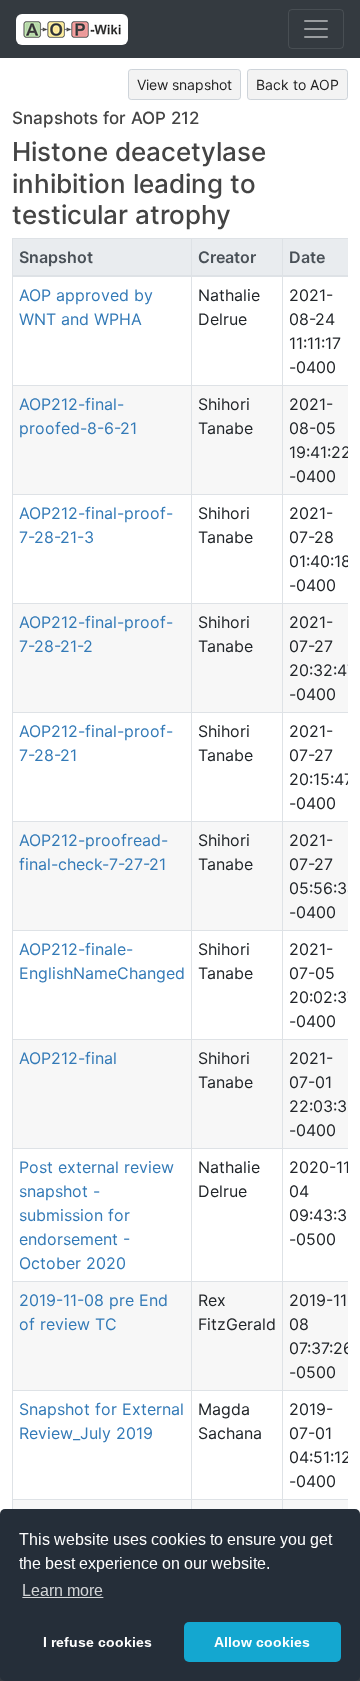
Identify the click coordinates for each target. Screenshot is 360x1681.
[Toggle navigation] (316, 29)
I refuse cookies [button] (97, 1642)
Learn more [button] (62, 1590)
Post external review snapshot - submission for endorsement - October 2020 (96, 1215)
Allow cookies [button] (262, 1642)
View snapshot (184, 84)
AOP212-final (68, 1058)
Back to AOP (297, 84)
